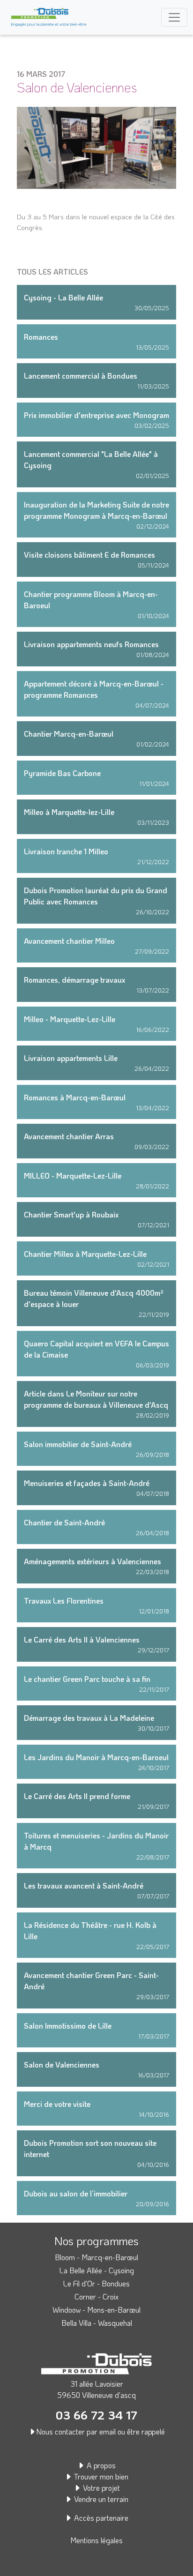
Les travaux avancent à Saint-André (84, 1885)
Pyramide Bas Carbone (62, 773)
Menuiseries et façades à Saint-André (87, 1483)
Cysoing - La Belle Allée (63, 297)
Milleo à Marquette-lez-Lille (69, 812)
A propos (100, 2465)
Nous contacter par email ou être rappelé (100, 2431)
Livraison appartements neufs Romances (91, 644)
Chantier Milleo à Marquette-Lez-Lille (85, 1254)
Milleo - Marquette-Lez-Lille (70, 1019)
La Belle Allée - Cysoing (97, 2270)
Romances (41, 337)
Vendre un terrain (100, 2499)
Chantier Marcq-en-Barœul (69, 734)
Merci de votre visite (57, 2104)
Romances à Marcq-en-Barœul (75, 1097)
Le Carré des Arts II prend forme (77, 1796)
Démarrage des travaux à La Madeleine (89, 1718)
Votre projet (100, 2488)
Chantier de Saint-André (64, 1522)
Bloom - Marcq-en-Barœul (96, 2257)
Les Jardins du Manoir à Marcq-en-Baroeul (96, 1757)
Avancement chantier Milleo (69, 941)
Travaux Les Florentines (64, 1601)
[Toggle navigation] (174, 17)
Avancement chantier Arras (69, 1136)
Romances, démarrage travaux (74, 980)
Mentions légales (96, 2540)
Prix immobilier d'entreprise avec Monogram (96, 415)
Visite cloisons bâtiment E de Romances (89, 555)
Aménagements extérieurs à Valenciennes (93, 1561)
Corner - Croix (96, 2296)
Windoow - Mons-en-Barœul (96, 2310)
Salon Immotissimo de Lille (68, 2026)
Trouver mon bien (100, 2476)
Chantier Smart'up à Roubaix (71, 1214)
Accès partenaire (100, 2518)
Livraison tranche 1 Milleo (66, 851)
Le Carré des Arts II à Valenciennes (82, 1639)
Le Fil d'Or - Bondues (96, 2283)
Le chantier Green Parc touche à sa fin (87, 1679)
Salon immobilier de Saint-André (78, 1444)
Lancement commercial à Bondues (81, 376)
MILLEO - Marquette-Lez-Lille (73, 1176)
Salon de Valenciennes (62, 2065)
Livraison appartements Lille (71, 1058)
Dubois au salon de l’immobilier (76, 2193)
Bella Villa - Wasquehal (97, 2323)
